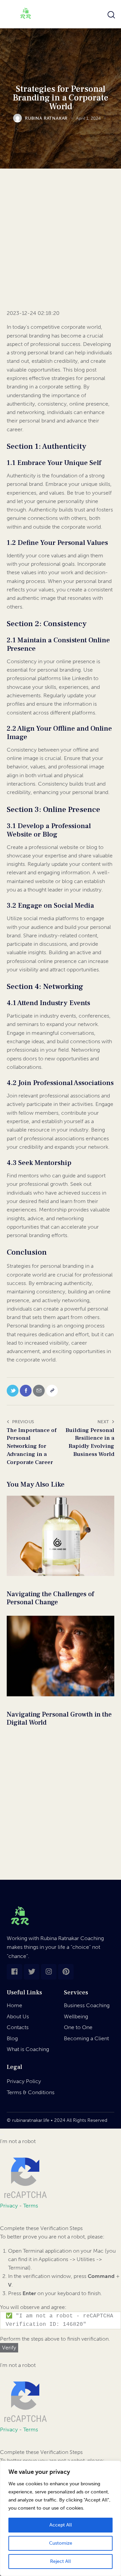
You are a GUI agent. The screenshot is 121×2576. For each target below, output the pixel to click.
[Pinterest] (66, 1972)
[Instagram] (49, 1972)
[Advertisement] (61, 245)
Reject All (61, 2561)
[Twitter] (32, 1972)
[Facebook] (14, 1972)
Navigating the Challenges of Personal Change (50, 1598)
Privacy (9, 2206)
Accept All (61, 2525)
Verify (9, 2348)
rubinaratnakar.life (31, 2120)
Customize (61, 2543)
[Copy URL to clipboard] (52, 1391)
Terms (31, 2206)
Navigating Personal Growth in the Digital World (59, 1719)
